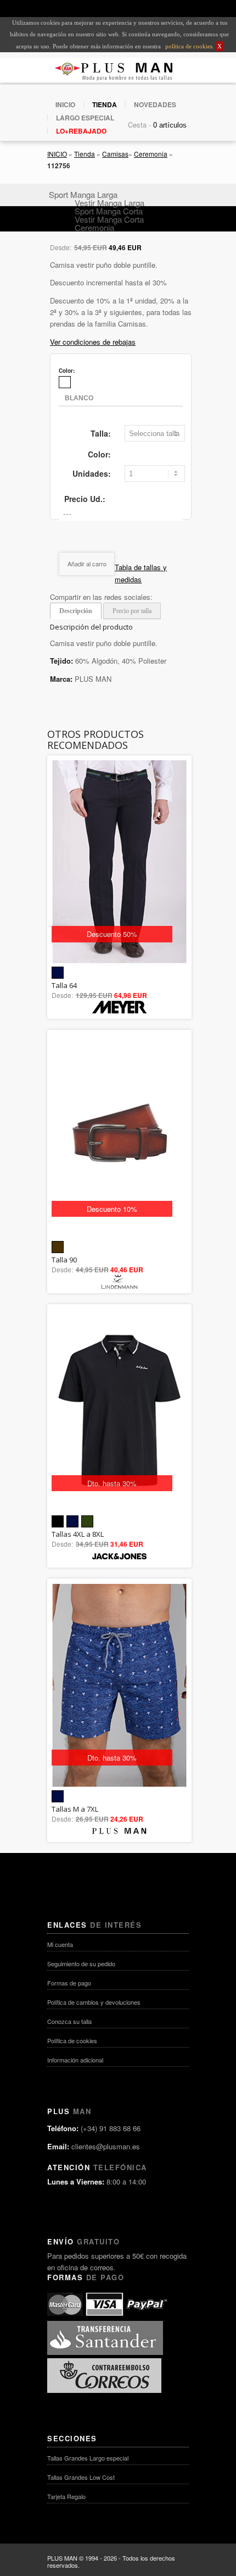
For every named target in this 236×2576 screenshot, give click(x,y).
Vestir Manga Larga (109, 203)
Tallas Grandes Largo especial (88, 2458)
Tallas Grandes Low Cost (81, 2477)
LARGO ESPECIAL (85, 118)
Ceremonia (151, 154)
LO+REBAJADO (81, 131)
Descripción (76, 611)
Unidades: (92, 473)
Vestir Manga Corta (109, 219)
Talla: (101, 433)
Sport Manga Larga (83, 194)
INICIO (65, 104)
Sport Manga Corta (109, 211)
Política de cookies (72, 2040)
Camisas (115, 154)
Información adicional (75, 2060)
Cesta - (139, 125)
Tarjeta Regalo (66, 2496)
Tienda (85, 154)
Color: (99, 454)
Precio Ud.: (85, 499)
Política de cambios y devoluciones (94, 2002)
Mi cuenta (60, 1944)
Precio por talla (132, 611)
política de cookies (188, 46)
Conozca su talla (69, 2021)
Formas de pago (69, 1983)
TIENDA (105, 104)
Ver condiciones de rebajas (93, 342)
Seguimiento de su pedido (81, 1963)
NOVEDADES (155, 104)
